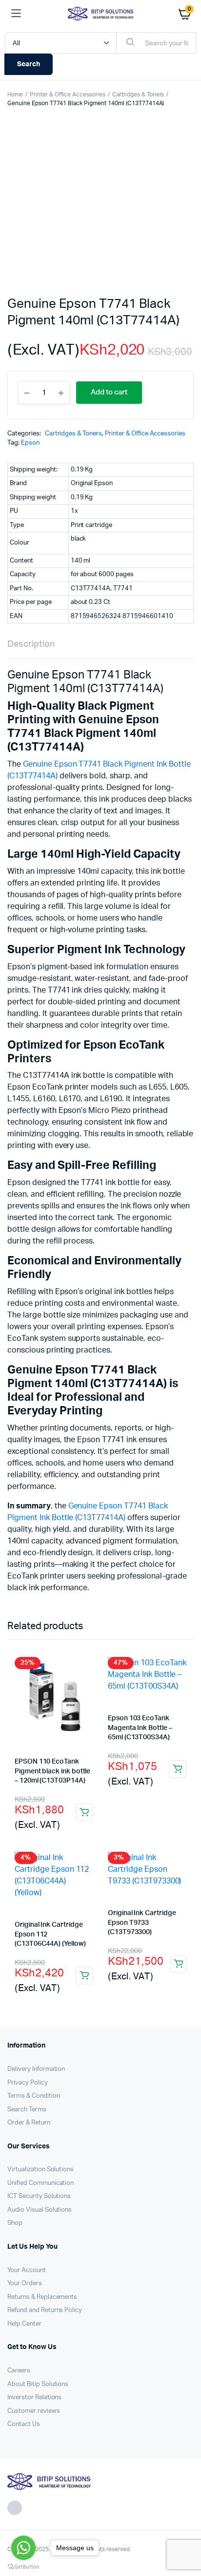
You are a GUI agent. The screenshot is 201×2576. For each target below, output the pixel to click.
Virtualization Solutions (40, 2170)
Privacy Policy (28, 2083)
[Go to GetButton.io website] (23, 2566)
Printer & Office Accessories (68, 94)
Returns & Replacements (42, 2297)
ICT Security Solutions (39, 2196)
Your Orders (25, 2284)
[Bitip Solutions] (101, 13)
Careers (19, 2371)
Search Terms (27, 2110)
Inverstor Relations (34, 2397)
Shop (15, 2223)
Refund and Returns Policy (45, 2310)
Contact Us (24, 2424)
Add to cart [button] (84, 1812)
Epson (30, 443)
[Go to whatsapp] (23, 2548)
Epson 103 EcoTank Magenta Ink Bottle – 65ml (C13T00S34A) (140, 1728)
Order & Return (29, 2123)
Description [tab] (31, 644)
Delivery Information (36, 2069)
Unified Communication (40, 2183)
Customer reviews (34, 2411)
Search (29, 64)
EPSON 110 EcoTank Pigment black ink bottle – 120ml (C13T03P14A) (52, 1771)
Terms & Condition (34, 2096)
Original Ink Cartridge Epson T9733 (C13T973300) (142, 1923)
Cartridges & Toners (138, 94)
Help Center (24, 2324)
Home (15, 94)
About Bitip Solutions (38, 2384)
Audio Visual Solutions (40, 2210)
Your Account (27, 2270)
